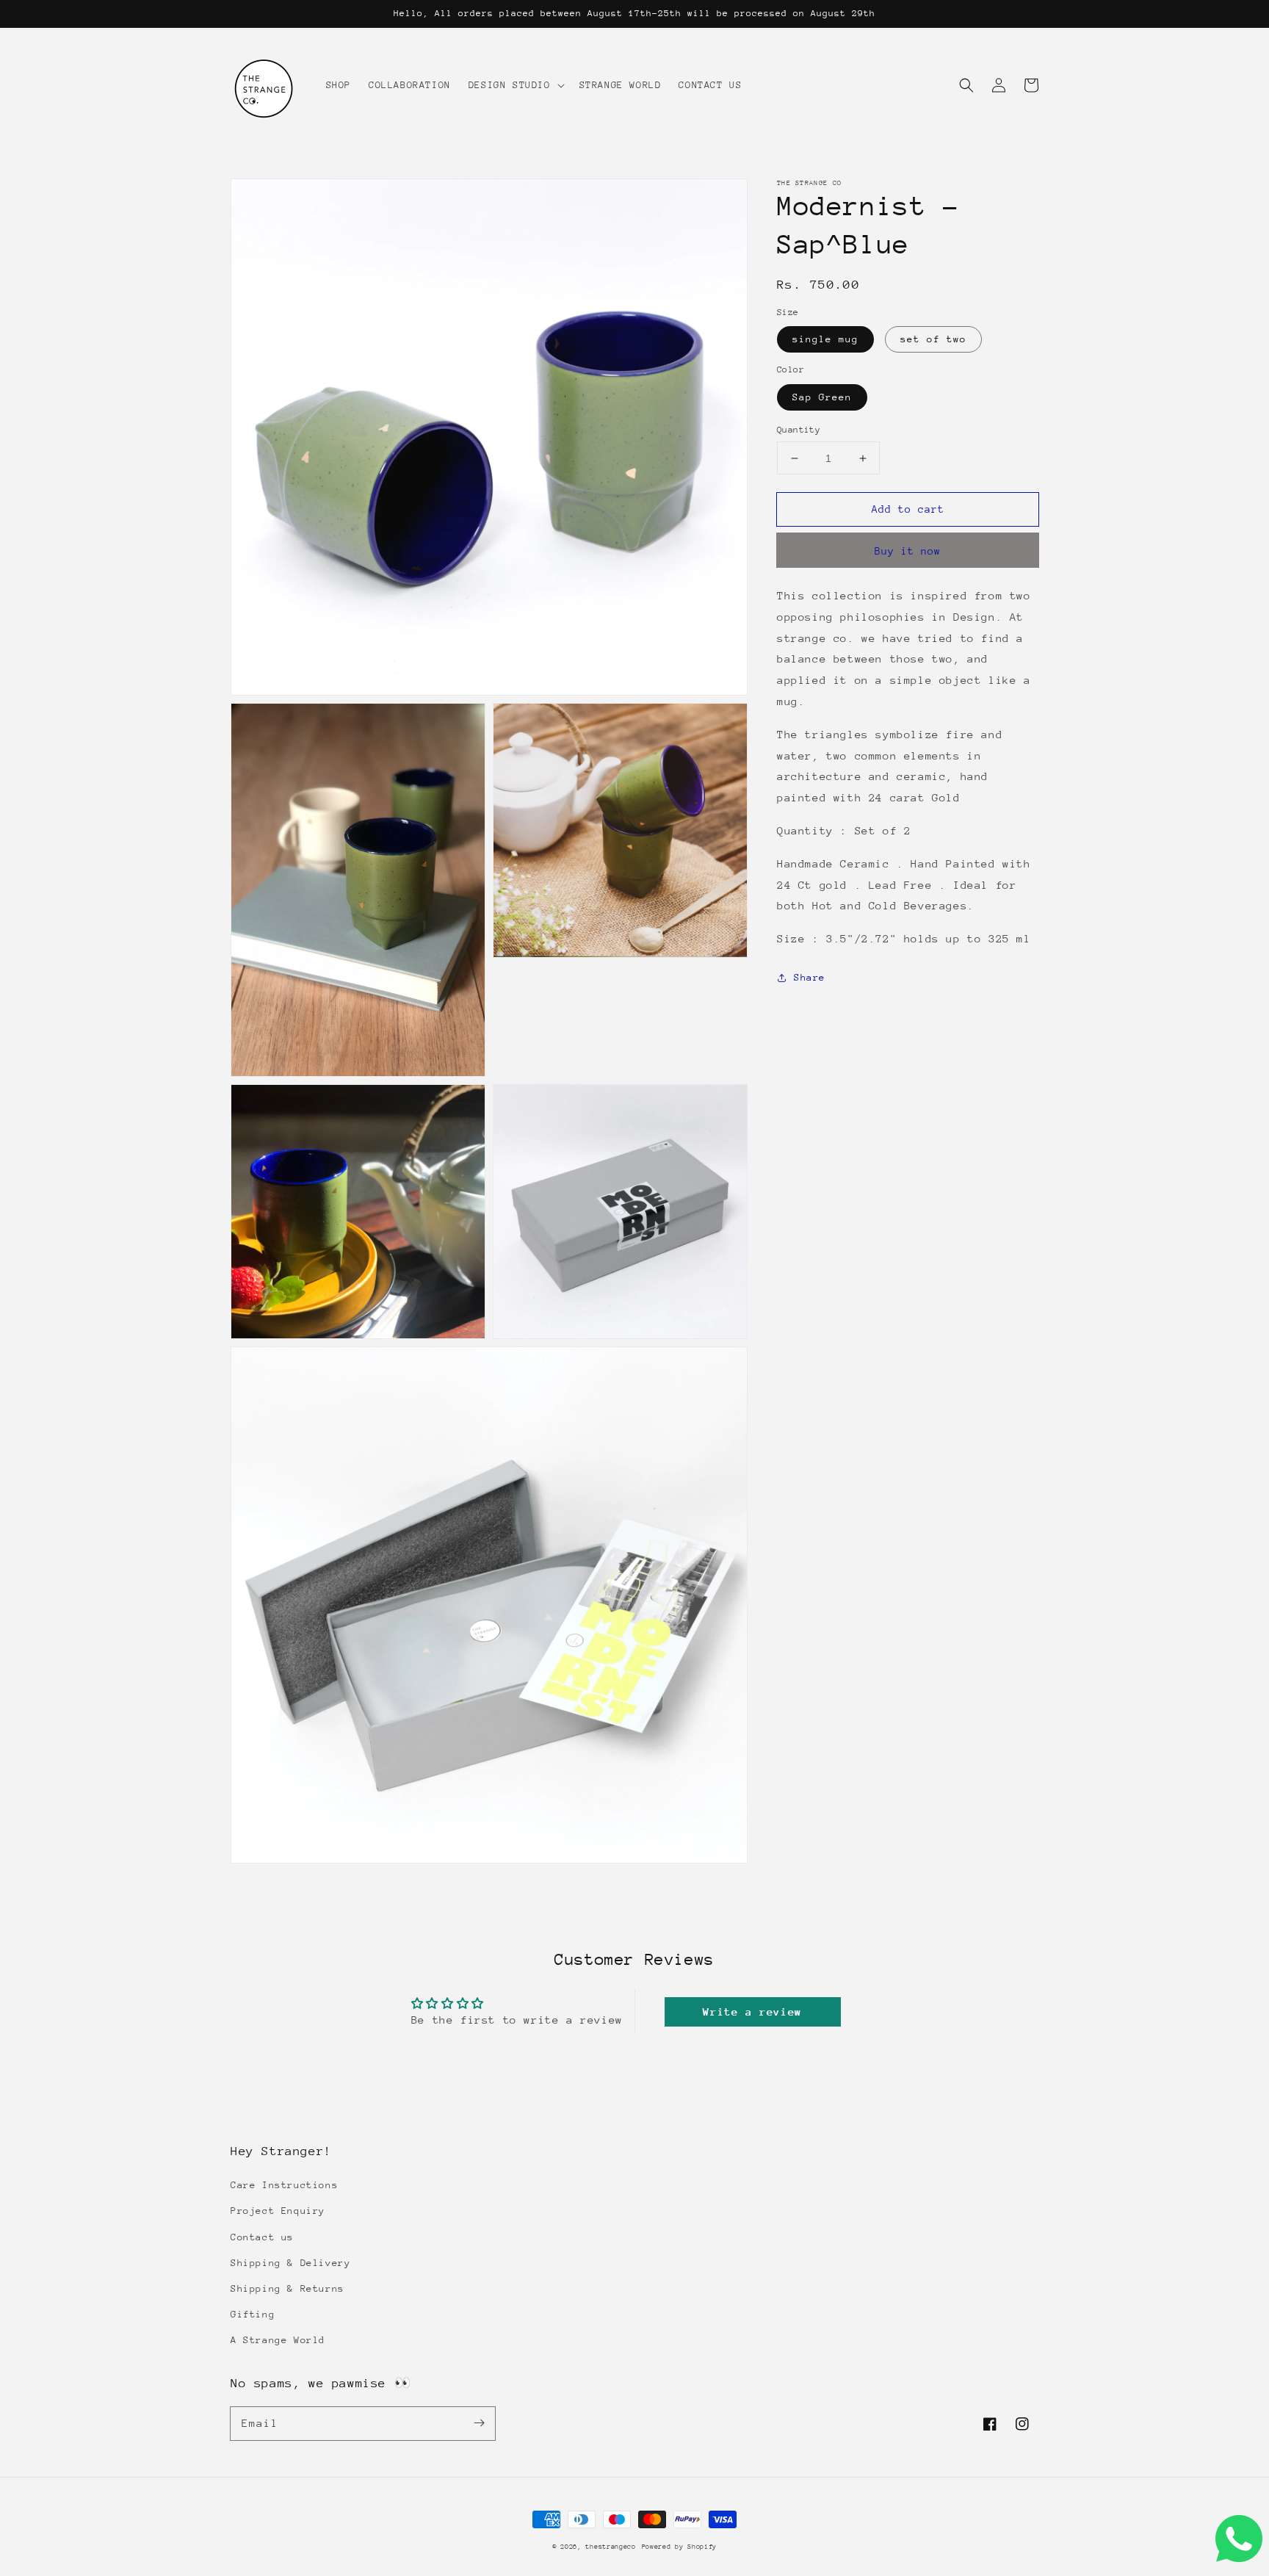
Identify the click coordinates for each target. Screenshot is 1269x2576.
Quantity (799, 430)
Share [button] (810, 978)
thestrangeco (610, 2546)
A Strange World (278, 2340)
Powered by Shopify (680, 2546)
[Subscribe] (479, 2423)
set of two (933, 340)
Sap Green (822, 397)
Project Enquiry (278, 2211)
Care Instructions (284, 2185)
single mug (825, 340)
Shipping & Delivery (290, 2263)
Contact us (262, 2237)
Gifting (253, 2314)
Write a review (752, 2012)
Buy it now (908, 552)
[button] (966, 85)
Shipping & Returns (288, 2288)
